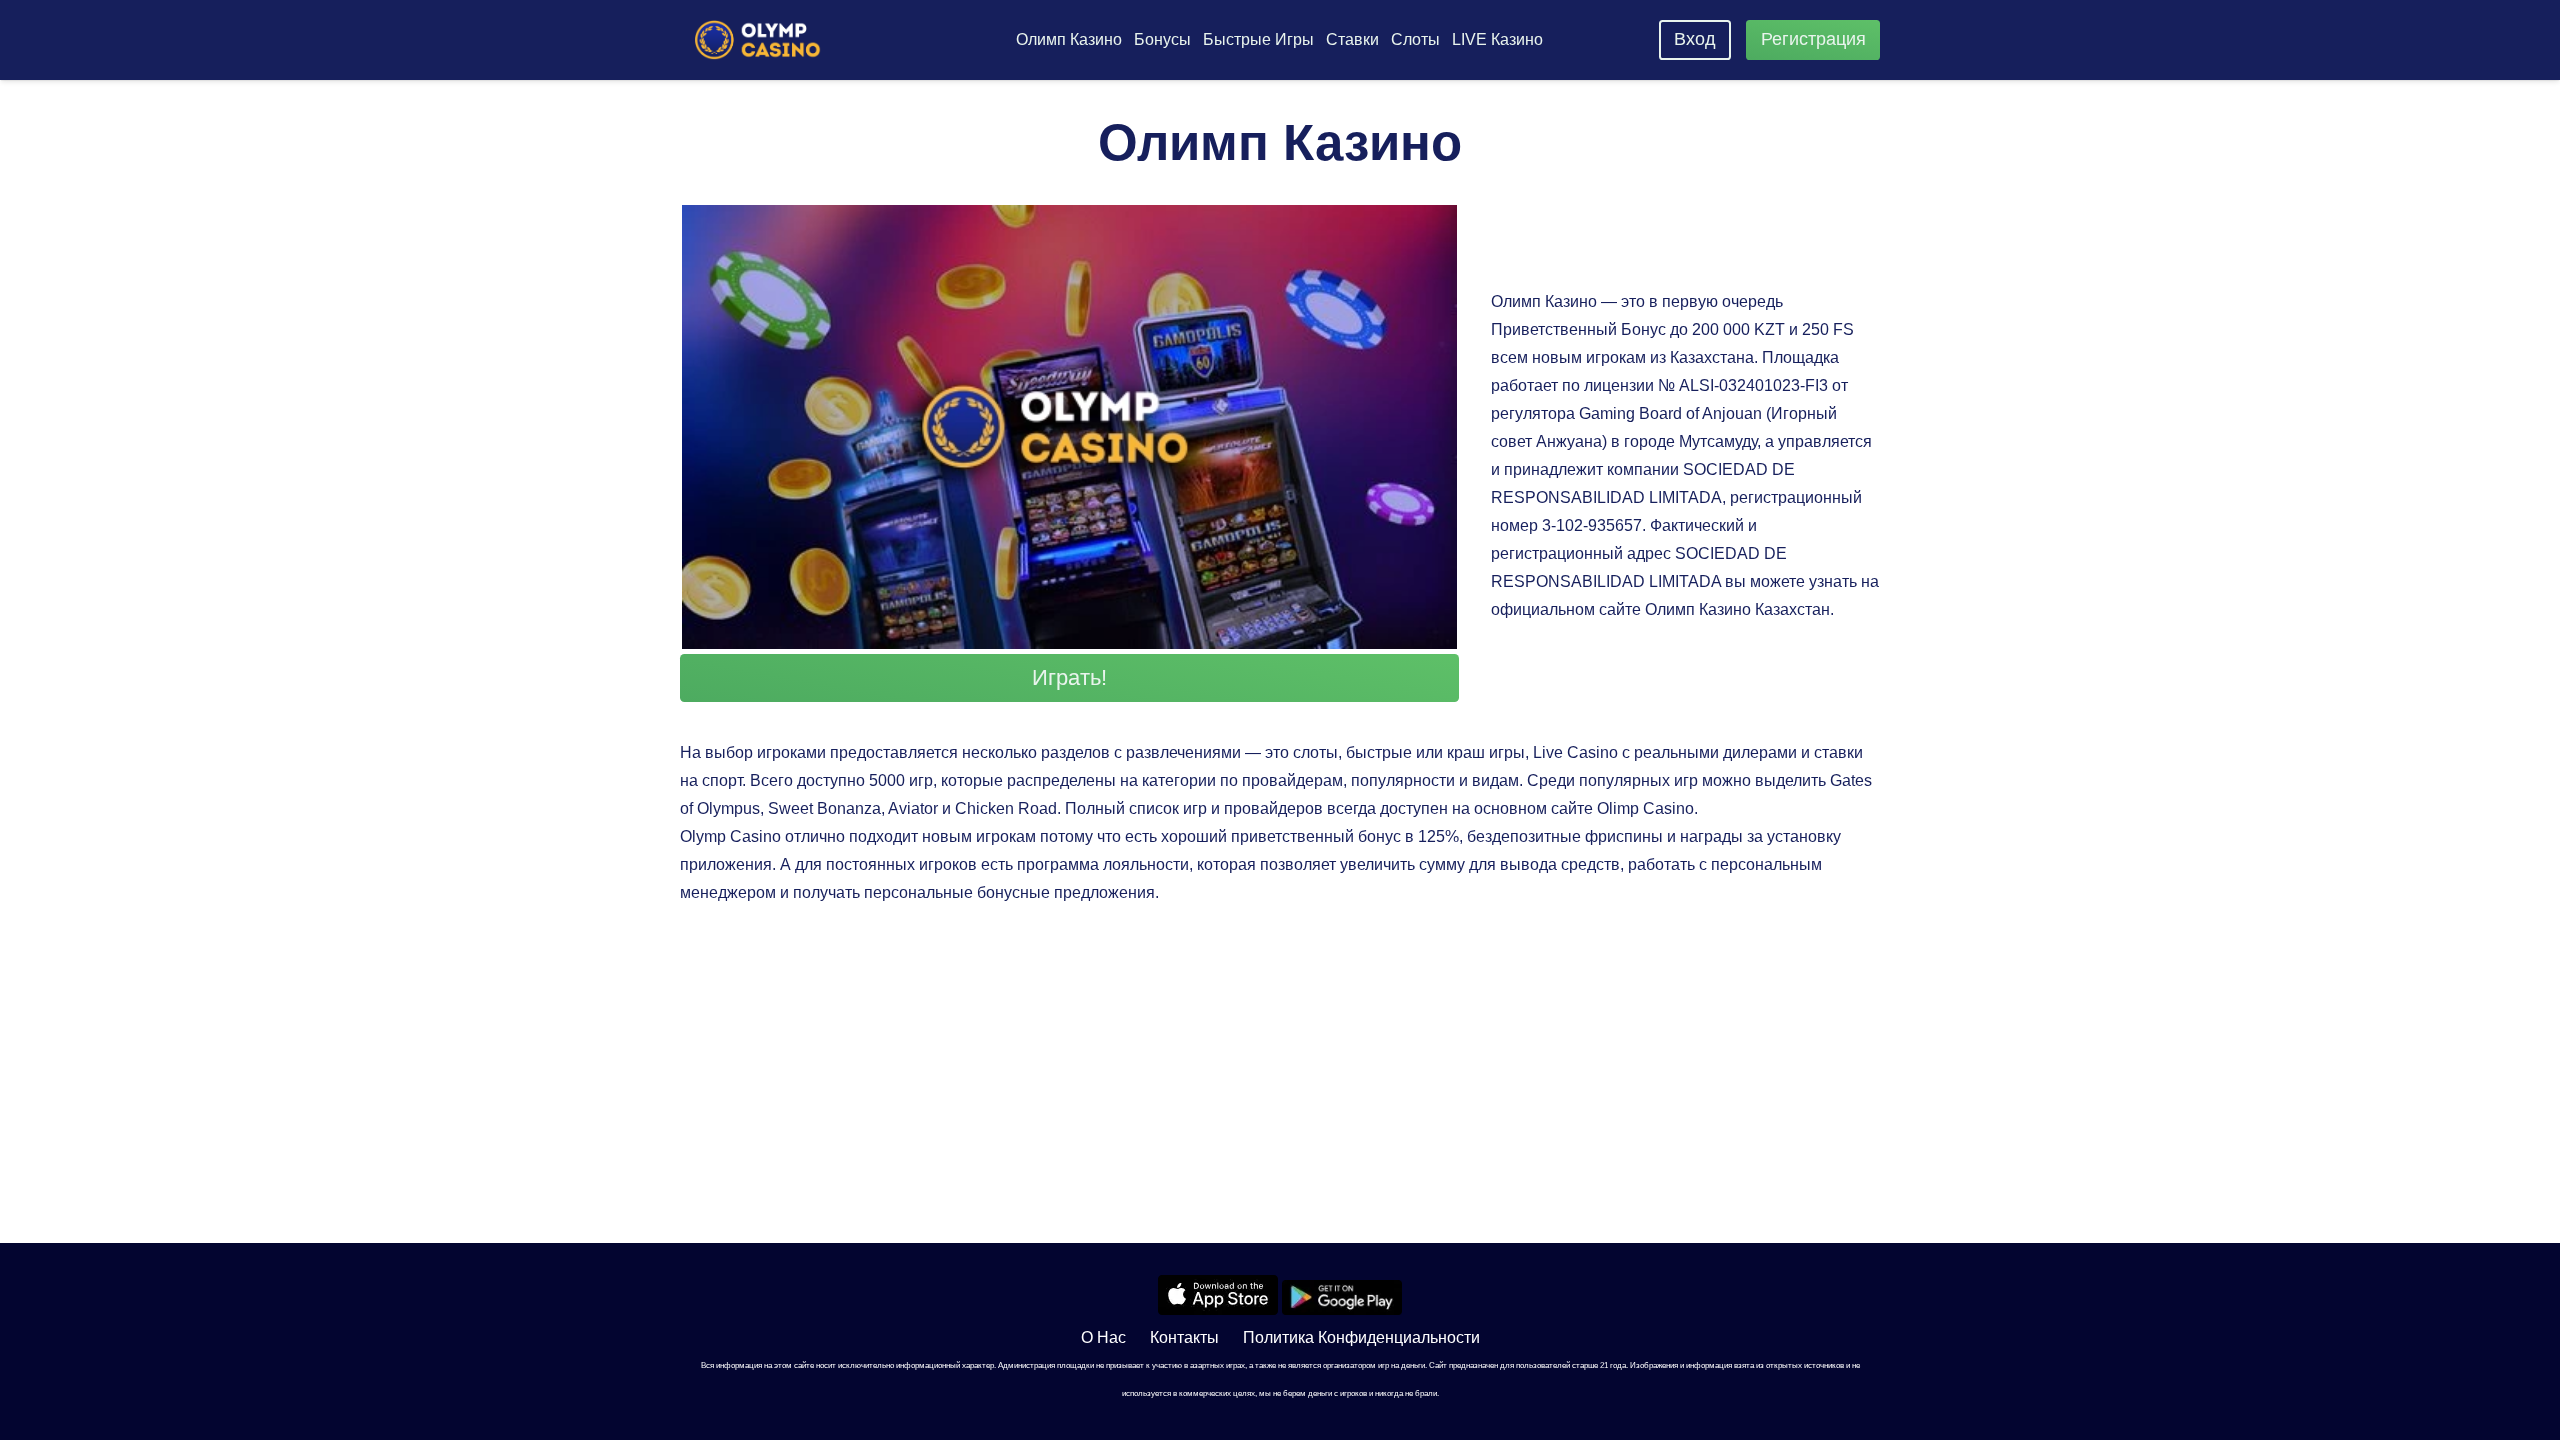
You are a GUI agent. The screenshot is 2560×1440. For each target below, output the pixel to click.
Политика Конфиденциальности (1361, 1337)
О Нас (1103, 1337)
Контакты (1184, 1337)
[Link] (758, 40)
